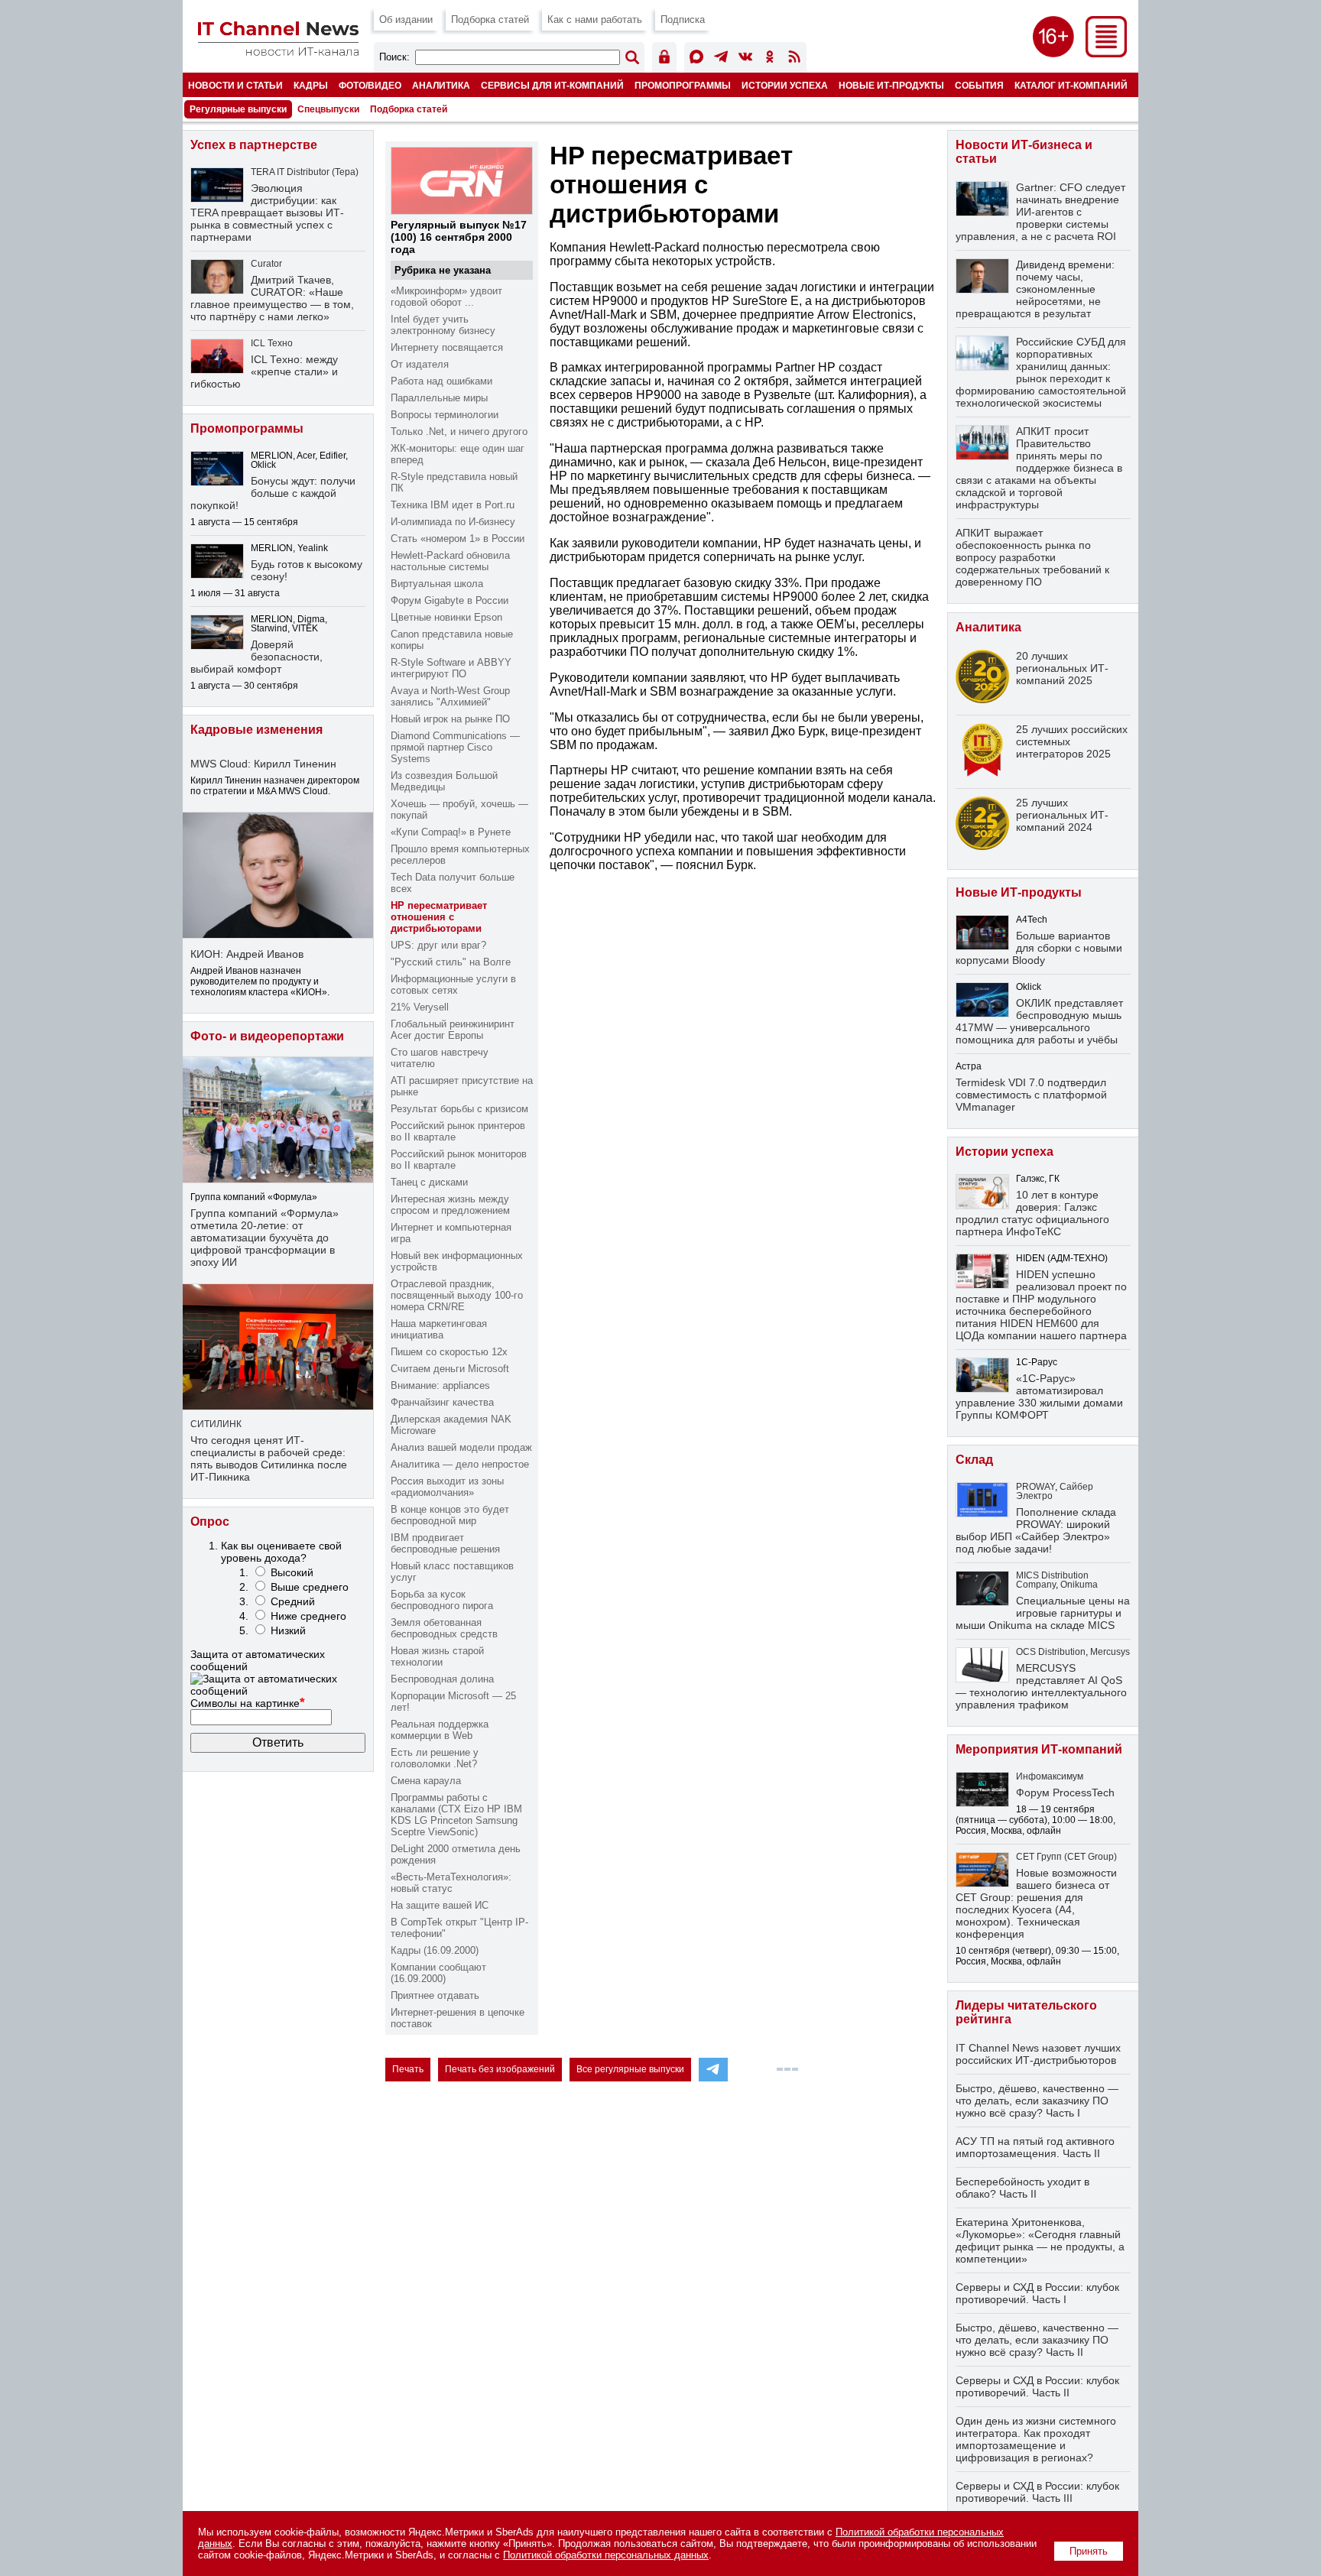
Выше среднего (310, 1587)
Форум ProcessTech (1065, 1792)
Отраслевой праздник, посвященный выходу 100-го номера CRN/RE (457, 1295)
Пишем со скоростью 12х (449, 1352)
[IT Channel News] (278, 52)
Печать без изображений (500, 2069)
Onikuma (1079, 1585)
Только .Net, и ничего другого (459, 431)
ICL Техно (272, 343)
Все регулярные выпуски (630, 2069)
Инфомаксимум (1050, 1776)
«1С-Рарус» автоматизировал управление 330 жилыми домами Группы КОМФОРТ (1039, 1397)
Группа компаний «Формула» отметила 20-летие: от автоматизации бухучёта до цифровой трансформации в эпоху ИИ (265, 1238)
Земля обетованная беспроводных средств (444, 1628)
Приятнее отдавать (435, 1995)
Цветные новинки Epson (446, 617)
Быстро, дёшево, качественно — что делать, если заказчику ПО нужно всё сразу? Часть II (1037, 2340)
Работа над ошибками (441, 381)
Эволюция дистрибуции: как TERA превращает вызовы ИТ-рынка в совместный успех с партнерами (267, 213)
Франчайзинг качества (442, 1402)
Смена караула (426, 1781)
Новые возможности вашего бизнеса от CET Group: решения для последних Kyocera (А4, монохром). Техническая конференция (1036, 1903)
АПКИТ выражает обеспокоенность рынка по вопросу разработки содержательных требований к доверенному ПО (1032, 557)
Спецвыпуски (328, 109)
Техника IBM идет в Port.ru (453, 505)
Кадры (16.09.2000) (435, 1950)
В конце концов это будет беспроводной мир (450, 1515)
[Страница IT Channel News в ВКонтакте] (745, 59)
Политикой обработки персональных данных (606, 2555)
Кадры (311, 85)
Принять (1089, 2551)
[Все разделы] (1106, 53)
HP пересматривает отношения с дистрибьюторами (439, 917)
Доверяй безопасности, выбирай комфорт (256, 657)
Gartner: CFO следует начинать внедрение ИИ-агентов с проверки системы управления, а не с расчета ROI (1040, 212)
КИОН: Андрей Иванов (247, 954)
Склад (974, 1460)
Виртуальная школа (437, 584)
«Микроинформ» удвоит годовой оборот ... (446, 297)
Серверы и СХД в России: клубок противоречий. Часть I (1037, 2293)
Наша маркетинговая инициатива (439, 1329)
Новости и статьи (235, 85)
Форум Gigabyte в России (450, 600)
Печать (408, 2069)
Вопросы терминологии (445, 415)
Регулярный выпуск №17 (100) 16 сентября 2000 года (459, 237)
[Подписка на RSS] (794, 59)
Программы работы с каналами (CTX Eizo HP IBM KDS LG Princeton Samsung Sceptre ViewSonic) (456, 1815)
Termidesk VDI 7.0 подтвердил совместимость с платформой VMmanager (1031, 1095)
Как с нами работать (595, 19)
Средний (293, 1601)
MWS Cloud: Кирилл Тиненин (263, 764)
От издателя (420, 364)
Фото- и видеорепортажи (267, 1036)
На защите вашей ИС (440, 1905)
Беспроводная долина (442, 1679)
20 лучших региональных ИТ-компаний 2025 (1062, 668)
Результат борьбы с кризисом (459, 1109)
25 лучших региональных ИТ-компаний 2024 (1062, 815)
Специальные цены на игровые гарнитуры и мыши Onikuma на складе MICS (1043, 1613)
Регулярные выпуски (238, 109)
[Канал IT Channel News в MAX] (696, 59)
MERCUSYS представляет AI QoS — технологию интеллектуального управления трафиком (1041, 1686)
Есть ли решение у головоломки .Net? (435, 1758)
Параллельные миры (439, 398)
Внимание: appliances (440, 1385)
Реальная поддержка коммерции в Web (440, 1730)
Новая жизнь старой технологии (437, 1656)
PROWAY (1035, 1487)
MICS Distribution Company (1052, 1580)
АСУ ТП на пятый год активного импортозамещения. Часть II (1035, 2147)
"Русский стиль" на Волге (451, 962)
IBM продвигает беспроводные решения (445, 1543)
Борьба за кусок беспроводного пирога (442, 1600)
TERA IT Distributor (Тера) (305, 172)
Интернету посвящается (447, 347)
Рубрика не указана (443, 270)
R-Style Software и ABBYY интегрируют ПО (451, 668)
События (979, 85)
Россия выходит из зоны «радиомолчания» (447, 1487)
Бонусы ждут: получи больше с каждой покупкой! (273, 493)
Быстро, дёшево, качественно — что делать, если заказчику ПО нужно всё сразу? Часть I (1037, 2101)
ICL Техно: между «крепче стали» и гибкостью (264, 371)
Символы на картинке (248, 1703)
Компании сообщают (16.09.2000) (438, 1973)
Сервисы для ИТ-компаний (552, 85)
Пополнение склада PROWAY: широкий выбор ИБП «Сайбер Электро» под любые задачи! (1036, 1530)
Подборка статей (490, 19)
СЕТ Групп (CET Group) (1066, 1857)
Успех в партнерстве (254, 145)
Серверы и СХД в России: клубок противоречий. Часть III (1037, 2492)
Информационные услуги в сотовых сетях (453, 985)
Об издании (406, 19)
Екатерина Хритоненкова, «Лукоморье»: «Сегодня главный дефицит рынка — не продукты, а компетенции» (1040, 2240)
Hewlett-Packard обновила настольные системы (450, 561)
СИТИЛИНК (216, 1424)
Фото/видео (370, 85)
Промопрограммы (683, 85)
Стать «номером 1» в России (458, 539)
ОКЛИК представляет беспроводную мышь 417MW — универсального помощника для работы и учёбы (1039, 1021)
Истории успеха (785, 85)
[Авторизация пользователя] (664, 59)
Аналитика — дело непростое (460, 1464)
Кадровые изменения (256, 730)
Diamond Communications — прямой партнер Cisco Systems (455, 747)
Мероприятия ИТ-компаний (1039, 1749)
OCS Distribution (1051, 1652)
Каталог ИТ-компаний (1071, 85)
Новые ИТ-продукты (891, 85)
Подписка (683, 19)
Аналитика (441, 85)
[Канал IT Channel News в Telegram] (721, 59)
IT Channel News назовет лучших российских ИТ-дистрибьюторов (1038, 2054)
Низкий (288, 1630)
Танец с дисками (429, 1182)
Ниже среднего (308, 1616)
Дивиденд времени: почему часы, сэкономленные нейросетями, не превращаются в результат (1035, 289)
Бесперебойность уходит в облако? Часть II (1022, 2188)
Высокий (292, 1572)
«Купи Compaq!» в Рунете (451, 832)
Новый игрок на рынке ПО (450, 719)
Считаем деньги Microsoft (450, 1369)
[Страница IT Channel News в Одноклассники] (770, 59)
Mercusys (1110, 1652)
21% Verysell (420, 1007)
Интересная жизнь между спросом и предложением (450, 1205)
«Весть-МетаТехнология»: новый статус (451, 1883)
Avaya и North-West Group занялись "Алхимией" (450, 696)
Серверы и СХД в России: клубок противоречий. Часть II (1037, 2386)
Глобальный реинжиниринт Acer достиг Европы (453, 1030)
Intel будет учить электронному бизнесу (443, 325)
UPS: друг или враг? (438, 945)
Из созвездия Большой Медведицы (444, 781)
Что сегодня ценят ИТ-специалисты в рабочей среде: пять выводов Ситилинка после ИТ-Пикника (269, 1458)
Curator (266, 264)
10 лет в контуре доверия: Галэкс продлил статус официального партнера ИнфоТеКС (1032, 1213)
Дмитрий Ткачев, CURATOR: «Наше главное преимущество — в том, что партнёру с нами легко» (272, 298)
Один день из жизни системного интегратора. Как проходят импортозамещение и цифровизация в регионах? (1036, 2439)
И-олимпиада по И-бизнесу (453, 522)
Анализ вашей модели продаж (461, 1447)
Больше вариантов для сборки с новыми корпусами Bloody (1039, 948)
